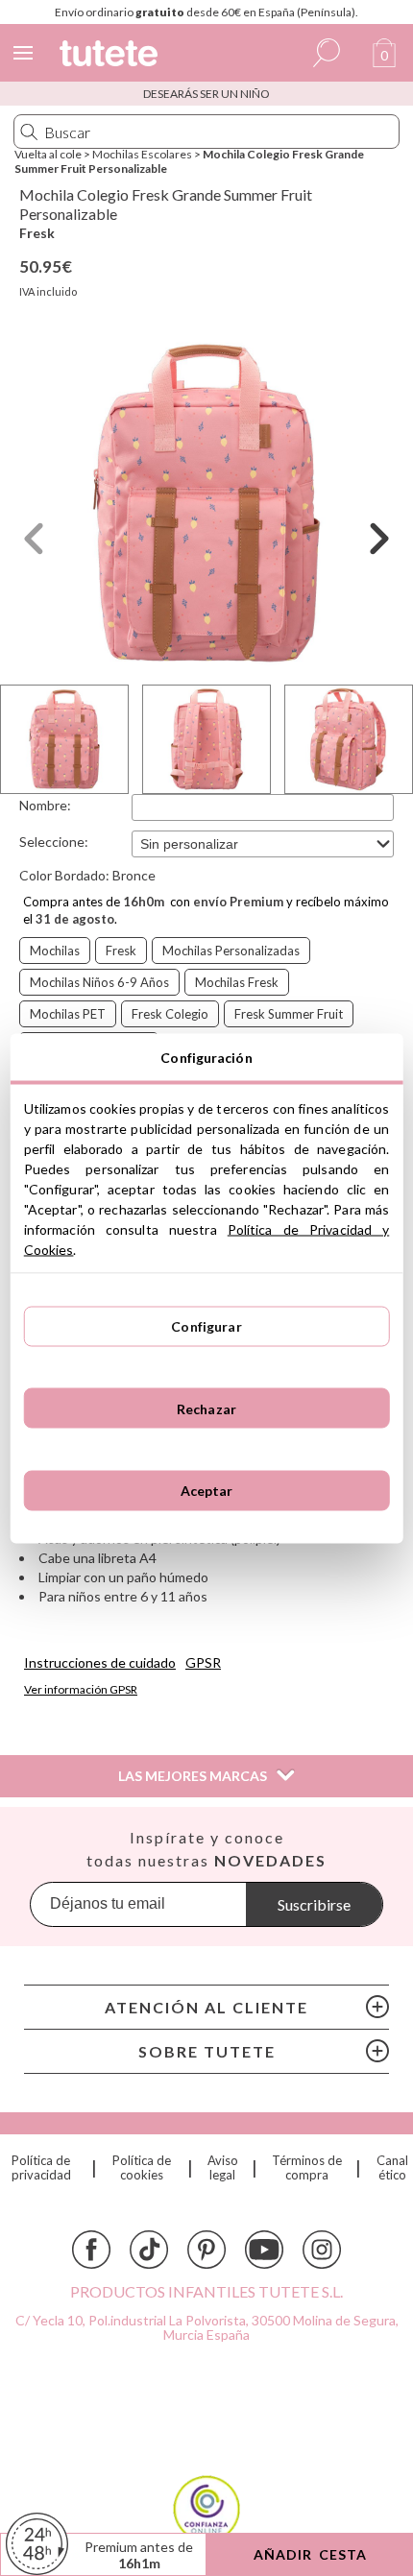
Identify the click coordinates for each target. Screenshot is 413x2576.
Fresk (37, 233)
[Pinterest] (206, 2250)
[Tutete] (111, 56)
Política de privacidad (41, 2168)
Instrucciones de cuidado (100, 1662)
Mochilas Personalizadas (231, 951)
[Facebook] (91, 2250)
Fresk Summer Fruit (289, 1014)
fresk (121, 951)
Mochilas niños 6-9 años (99, 982)
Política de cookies (142, 2168)
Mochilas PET (68, 1014)
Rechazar (206, 1408)
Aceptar (207, 1491)
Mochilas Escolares (142, 154)
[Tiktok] (149, 2250)
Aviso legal (223, 2168)
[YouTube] (264, 2250)
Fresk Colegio (170, 1014)
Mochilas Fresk (237, 982)
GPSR (203, 1662)
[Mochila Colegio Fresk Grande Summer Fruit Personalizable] (206, 503)
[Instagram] (322, 2250)
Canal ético (392, 2168)
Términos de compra (307, 2168)
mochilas (55, 951)
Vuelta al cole (48, 154)
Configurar (206, 1326)
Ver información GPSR (81, 1689)
